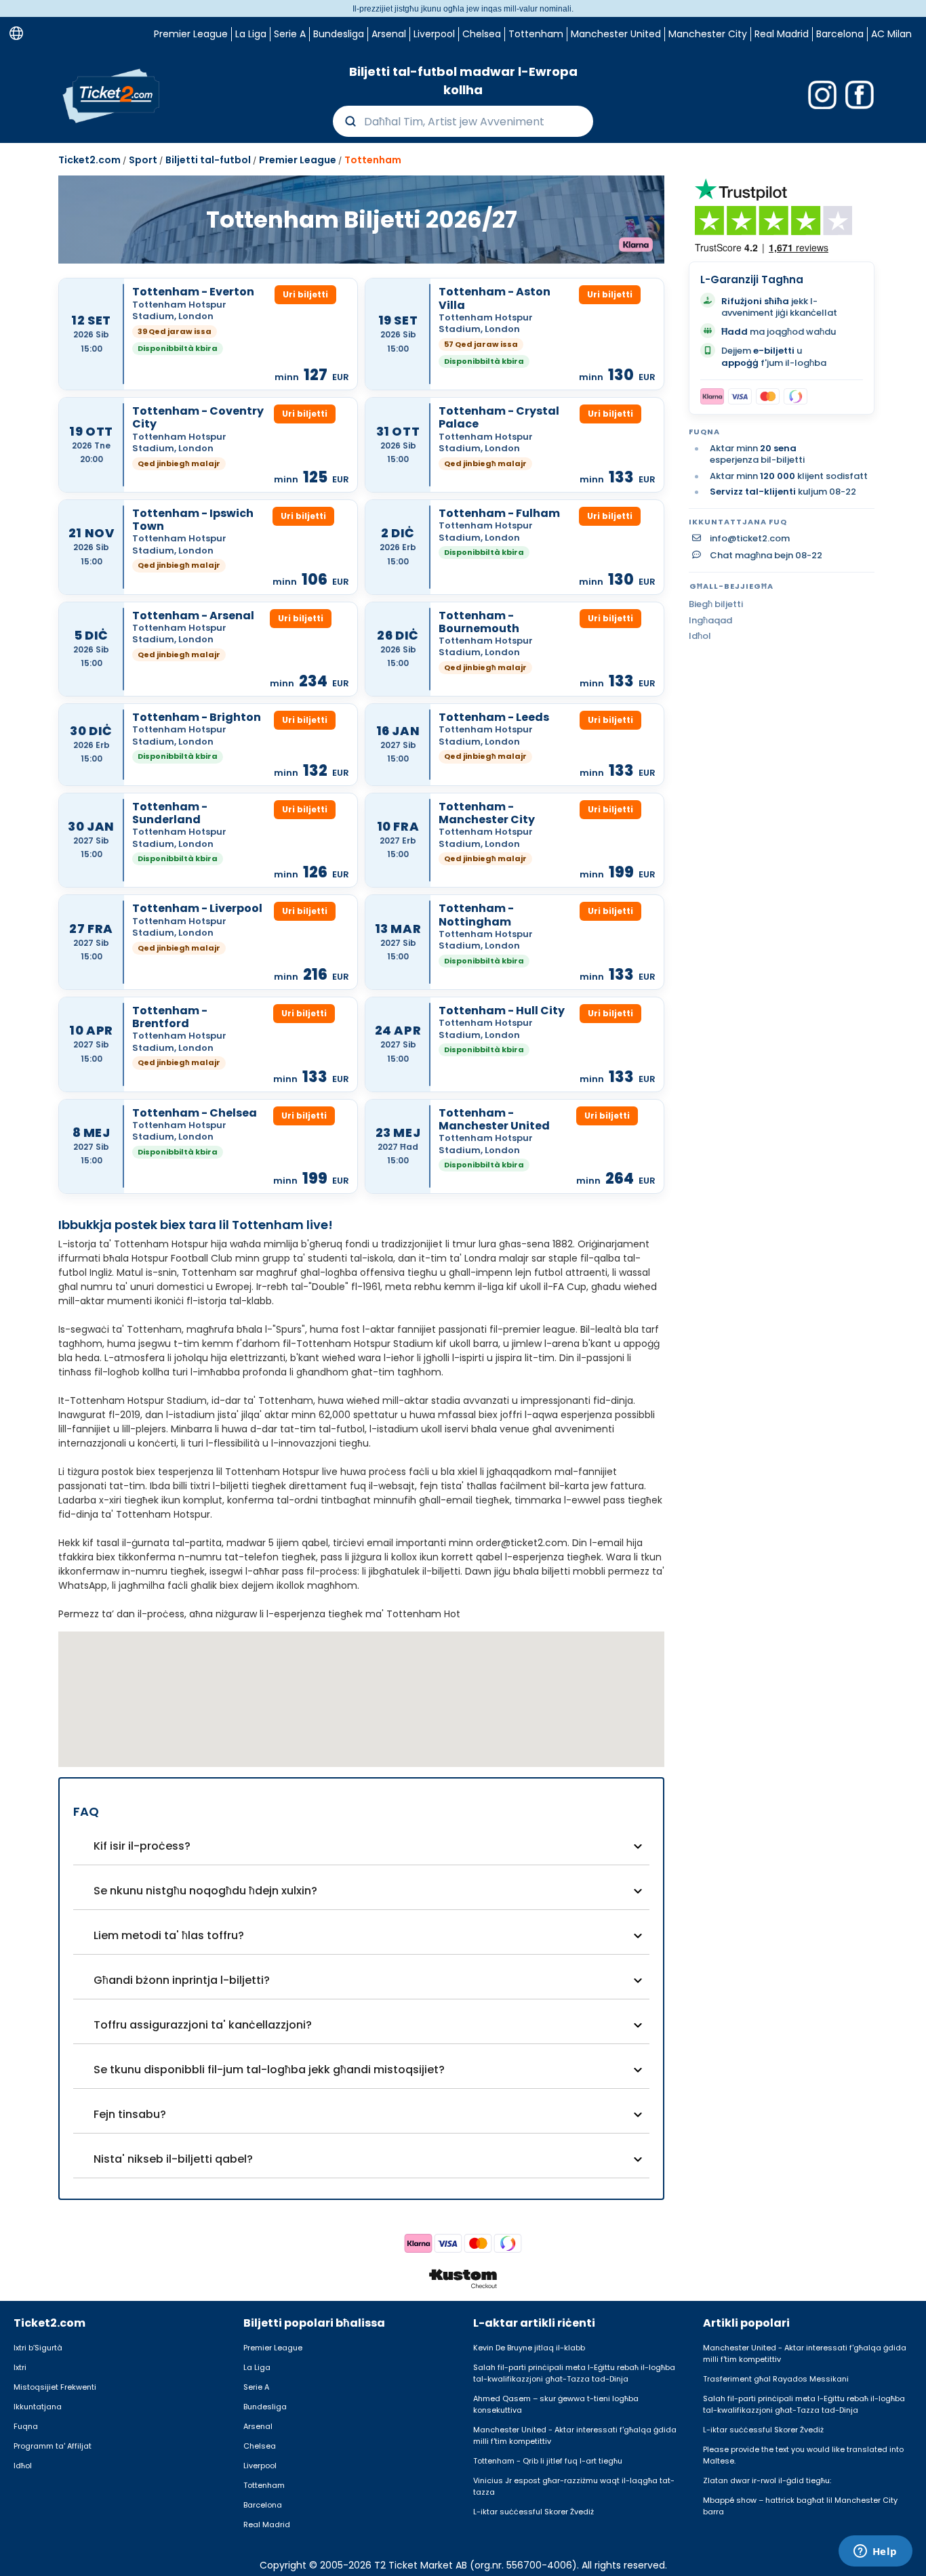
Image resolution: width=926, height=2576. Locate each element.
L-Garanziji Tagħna (752, 279)
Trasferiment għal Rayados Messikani (776, 2379)
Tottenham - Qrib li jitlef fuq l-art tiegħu (548, 2461)
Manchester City (708, 34)
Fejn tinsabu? (130, 2114)
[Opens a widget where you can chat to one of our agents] (875, 2552)
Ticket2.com (89, 160)
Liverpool (434, 34)
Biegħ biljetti (716, 604)
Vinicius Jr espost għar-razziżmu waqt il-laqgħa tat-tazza (574, 2486)
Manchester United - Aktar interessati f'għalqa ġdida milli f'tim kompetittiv (575, 2435)
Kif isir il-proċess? (142, 1846)
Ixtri (20, 2367)
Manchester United (616, 34)
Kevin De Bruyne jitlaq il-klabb (529, 2348)
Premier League (191, 34)
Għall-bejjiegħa (731, 586)
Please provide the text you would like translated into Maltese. (803, 2455)
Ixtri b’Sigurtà (38, 2348)
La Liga (251, 34)
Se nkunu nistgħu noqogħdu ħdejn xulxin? (205, 1891)
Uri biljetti (305, 294)
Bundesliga (339, 34)
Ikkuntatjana (38, 2407)
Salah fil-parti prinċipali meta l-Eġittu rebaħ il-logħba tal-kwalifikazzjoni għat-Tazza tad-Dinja (574, 2373)
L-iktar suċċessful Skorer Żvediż (534, 2512)
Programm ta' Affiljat (53, 2446)
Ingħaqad (710, 620)
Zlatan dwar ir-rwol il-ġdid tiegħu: (767, 2480)
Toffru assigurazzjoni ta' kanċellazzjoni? (203, 2025)
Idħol (700, 636)
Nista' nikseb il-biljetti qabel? (173, 2159)
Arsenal (389, 34)
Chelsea (482, 34)
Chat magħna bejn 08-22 (766, 556)
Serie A (290, 34)
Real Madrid (782, 34)
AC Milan (891, 34)
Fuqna (26, 2426)
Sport (143, 160)
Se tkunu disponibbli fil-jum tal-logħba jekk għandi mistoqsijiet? (269, 2070)
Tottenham (536, 34)
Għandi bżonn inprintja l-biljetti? (182, 1980)
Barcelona (840, 34)
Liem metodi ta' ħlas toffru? (169, 1935)
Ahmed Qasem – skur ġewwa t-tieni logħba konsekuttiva (556, 2404)
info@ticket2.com (750, 539)
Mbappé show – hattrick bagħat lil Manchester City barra (800, 2506)
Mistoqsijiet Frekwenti (55, 2387)
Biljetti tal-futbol (208, 160)
